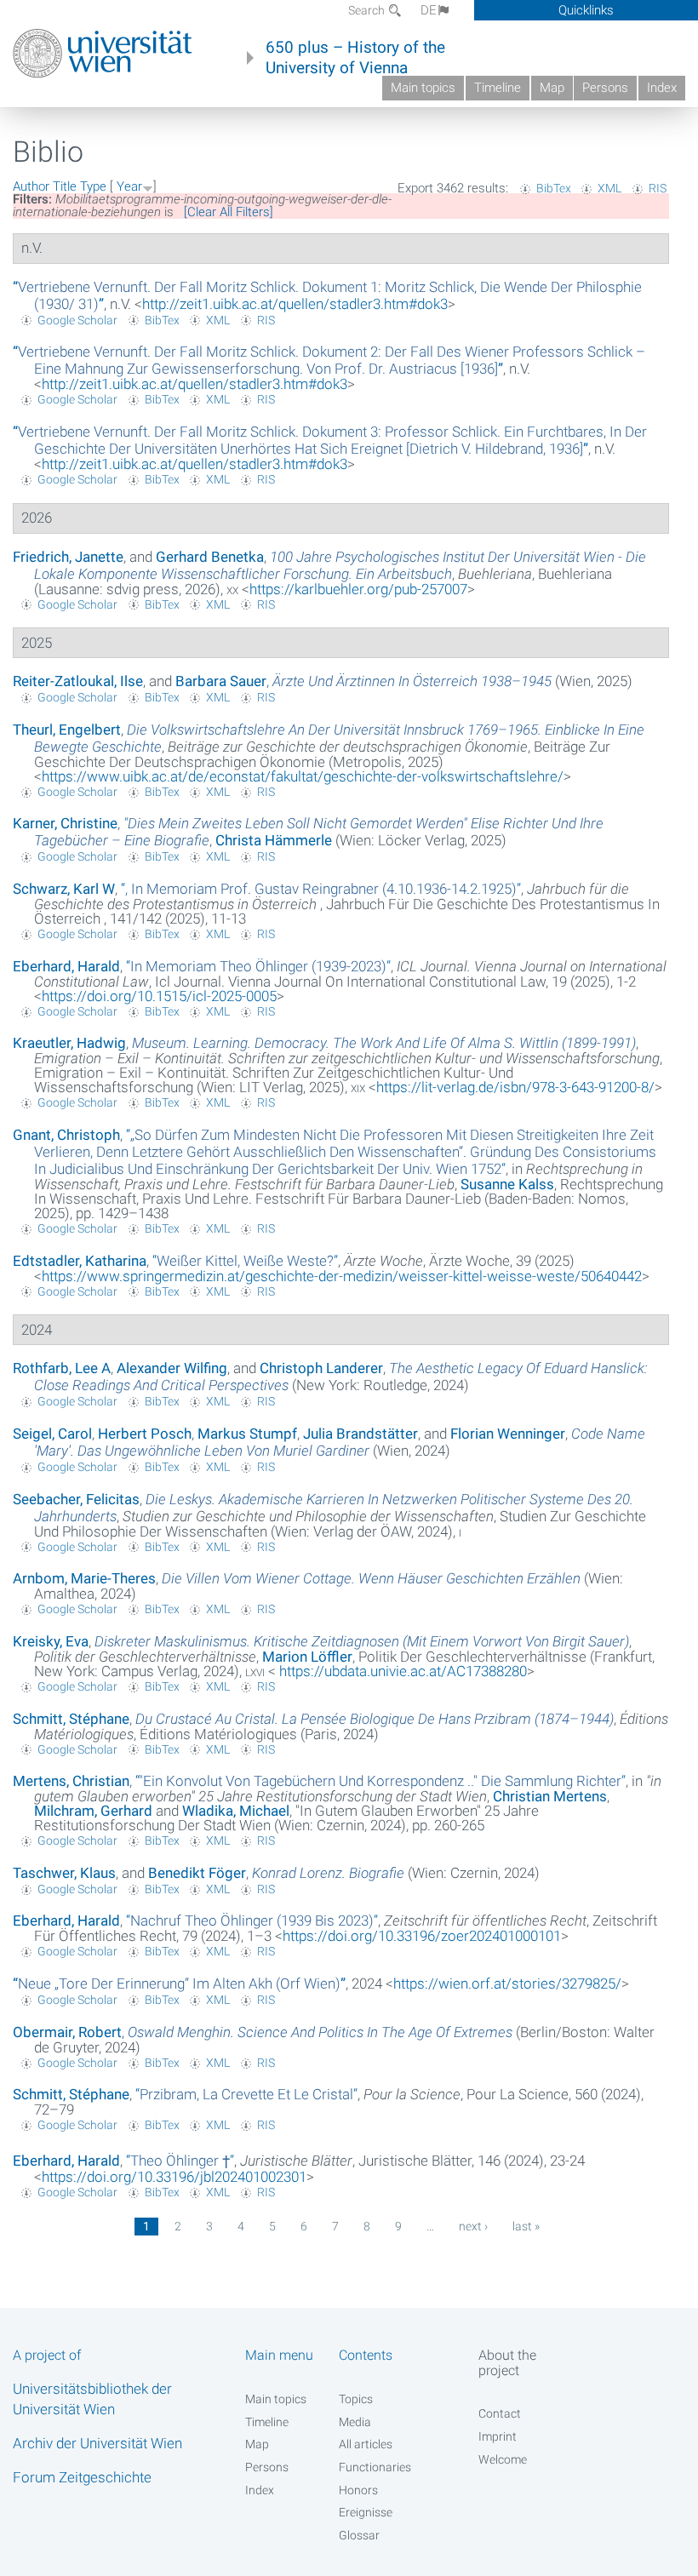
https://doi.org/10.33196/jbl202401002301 (174, 2177)
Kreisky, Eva (51, 1641)
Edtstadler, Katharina (80, 1261)
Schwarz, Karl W (64, 889)
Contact (500, 2413)
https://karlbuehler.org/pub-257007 (358, 589)
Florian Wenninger (508, 1434)
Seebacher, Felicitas (76, 1499)
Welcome (503, 2459)
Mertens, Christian (71, 1781)
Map (552, 88)
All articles (366, 2444)
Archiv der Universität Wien (97, 2443)
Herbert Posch (145, 1434)
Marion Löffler (307, 1657)
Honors (358, 2490)
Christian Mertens (550, 1796)
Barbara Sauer (221, 681)
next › (473, 2226)
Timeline (498, 88)
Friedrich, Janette (68, 557)
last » (526, 2226)
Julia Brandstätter (360, 1434)
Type (93, 186)
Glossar (359, 2535)
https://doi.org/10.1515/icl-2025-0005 (159, 996)
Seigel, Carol (52, 1434)
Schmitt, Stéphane (71, 1719)
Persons (605, 88)
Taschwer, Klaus (64, 1873)
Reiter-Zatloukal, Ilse (78, 681)
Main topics (423, 88)
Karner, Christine (65, 823)
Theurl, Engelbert (67, 730)
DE (429, 10)
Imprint (498, 2436)
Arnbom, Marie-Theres (84, 1578)
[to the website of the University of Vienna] (103, 54)
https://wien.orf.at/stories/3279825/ (507, 1984)
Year (129, 186)
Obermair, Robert (67, 2032)
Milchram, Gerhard (93, 1811)
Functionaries (375, 2467)
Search (368, 10)
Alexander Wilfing (172, 1368)
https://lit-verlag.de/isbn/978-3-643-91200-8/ (515, 1087)
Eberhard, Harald (66, 966)
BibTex (554, 188)
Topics (356, 2399)
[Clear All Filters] (229, 212)
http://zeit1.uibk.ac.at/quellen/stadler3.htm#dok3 (295, 304)
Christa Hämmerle (274, 840)
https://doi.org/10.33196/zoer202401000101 (422, 1936)
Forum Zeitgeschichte (82, 2477)
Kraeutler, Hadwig (69, 1043)
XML (609, 188)
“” (329, 360)
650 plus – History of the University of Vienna (355, 58)
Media (355, 2422)
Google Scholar (77, 320)
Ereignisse (366, 2512)
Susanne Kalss (507, 1184)
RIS (658, 188)
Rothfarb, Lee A (62, 1368)
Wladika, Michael (236, 1811)
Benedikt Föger (197, 1873)
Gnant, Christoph (66, 1135)
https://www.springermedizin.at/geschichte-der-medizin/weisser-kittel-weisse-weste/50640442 (342, 1276)
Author (31, 186)
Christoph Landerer (321, 1368)
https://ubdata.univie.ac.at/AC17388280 (401, 1671)
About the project (507, 2362)
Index (662, 88)
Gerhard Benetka (210, 557)
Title (65, 186)
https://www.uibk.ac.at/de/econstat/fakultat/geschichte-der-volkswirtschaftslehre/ (303, 776)
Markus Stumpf (247, 1434)
